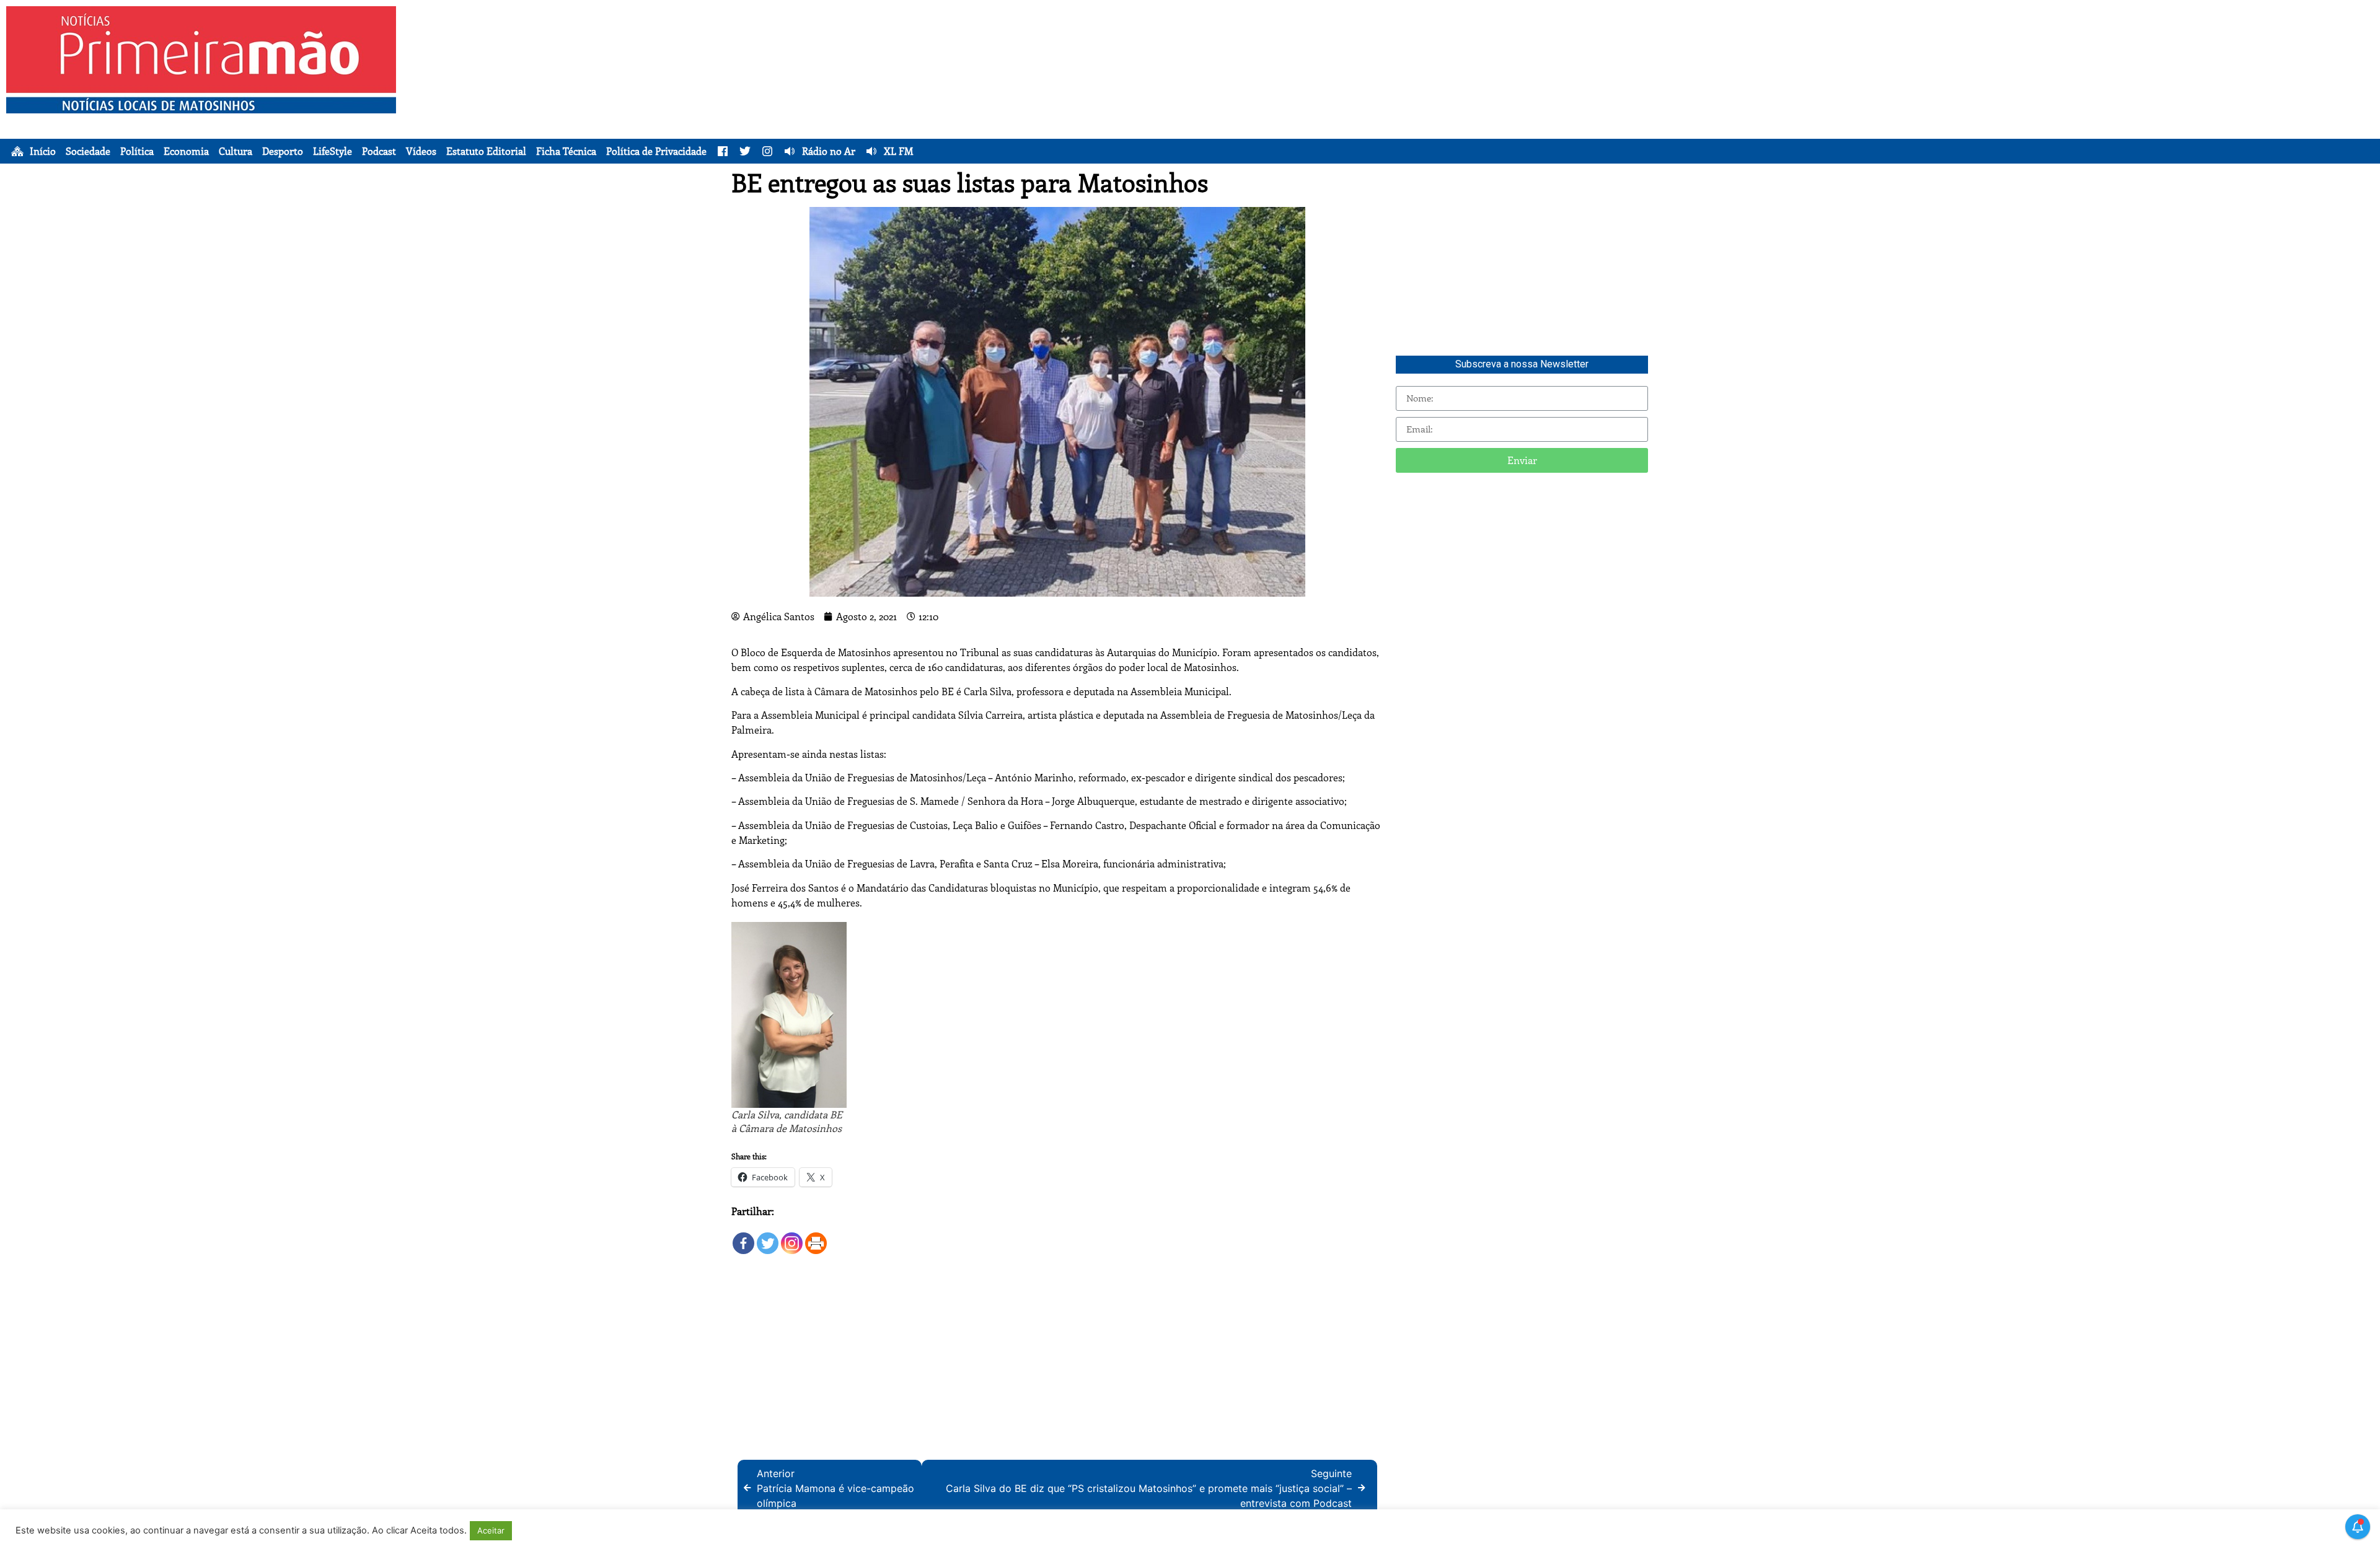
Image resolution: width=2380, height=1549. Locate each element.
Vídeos (421, 151)
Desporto (283, 151)
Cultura (236, 151)
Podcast (379, 151)
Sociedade (88, 151)
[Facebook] (743, 1237)
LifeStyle (333, 151)
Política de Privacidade (656, 151)
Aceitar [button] (491, 1530)
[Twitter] (768, 1237)
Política (137, 151)
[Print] (816, 1237)
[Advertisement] (1336, 93)
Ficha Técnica (566, 151)
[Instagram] (792, 1237)
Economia (186, 151)
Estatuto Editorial (486, 151)
